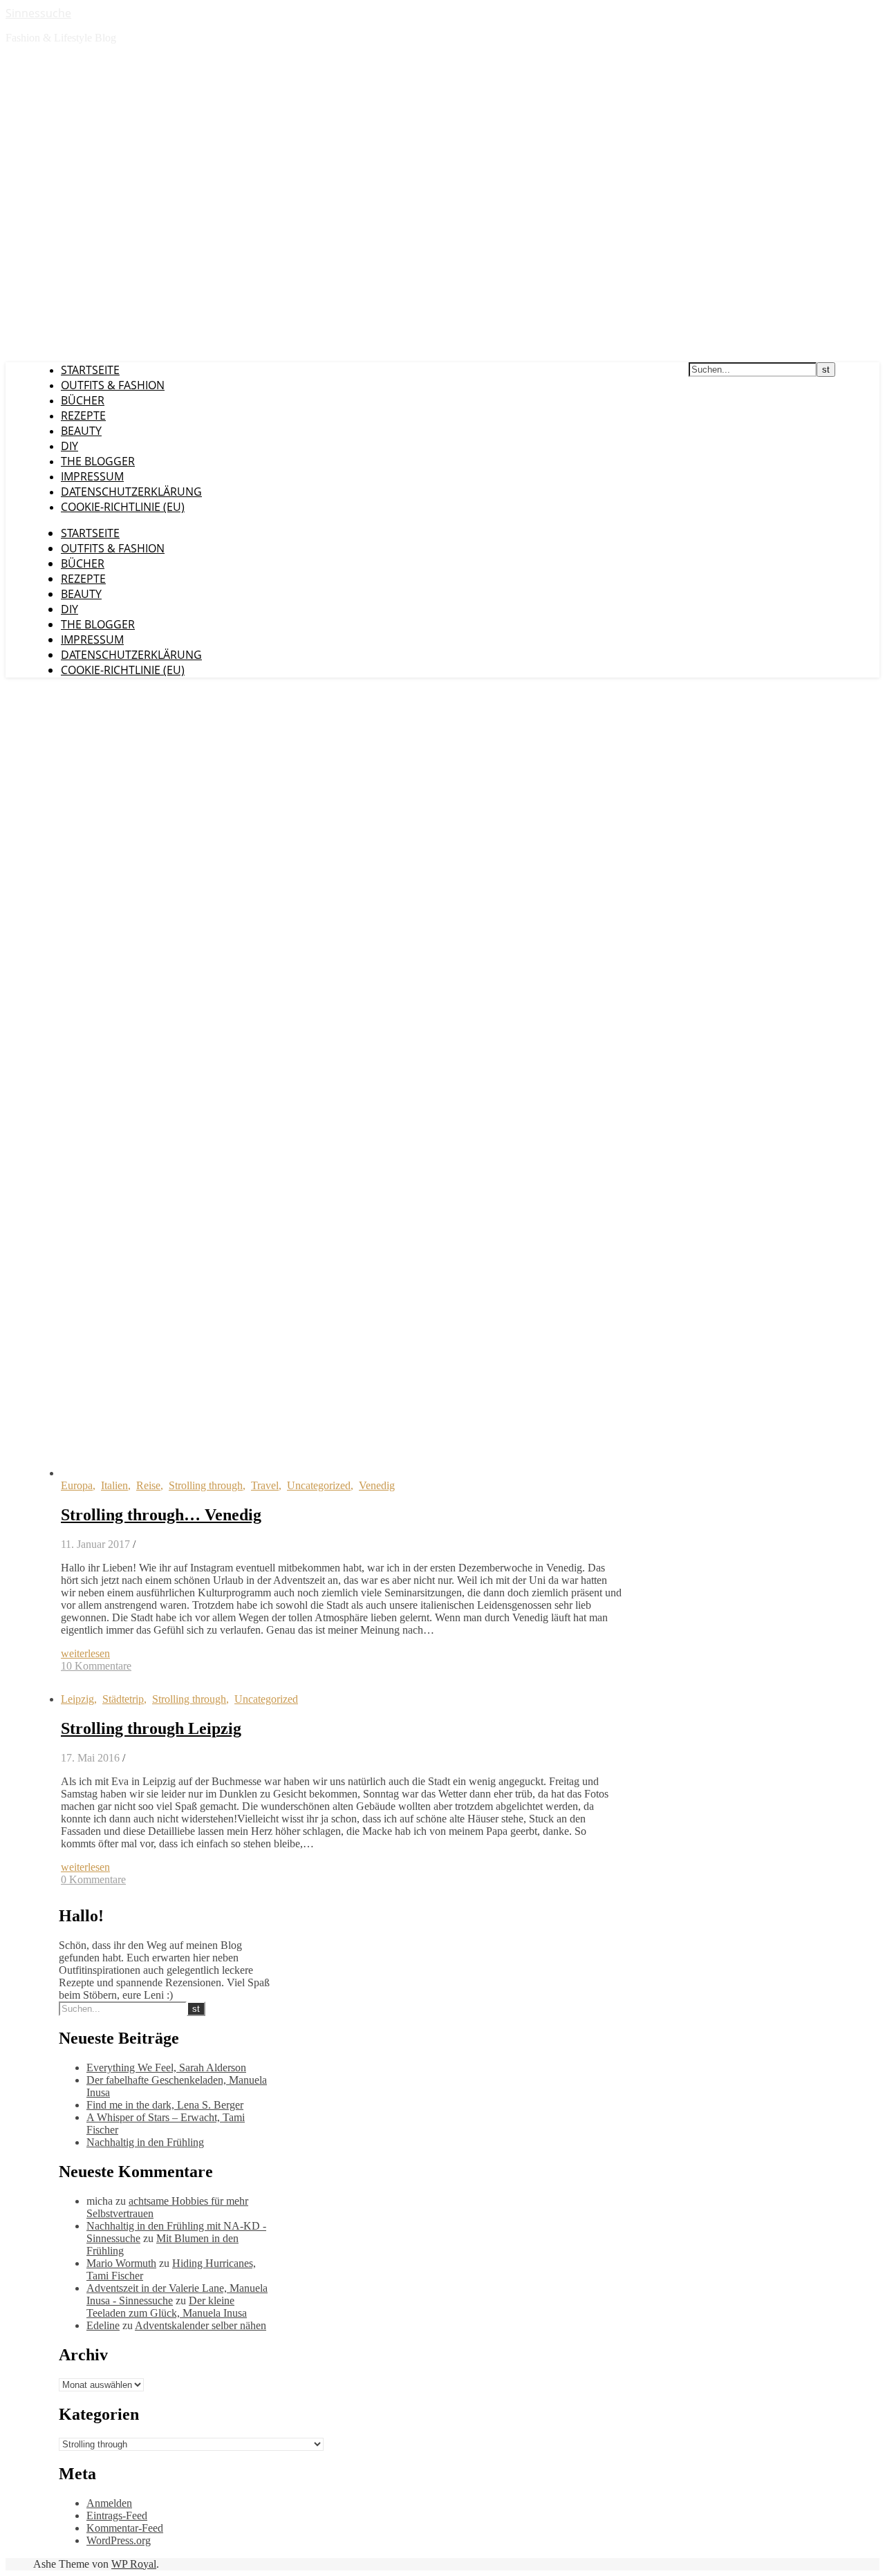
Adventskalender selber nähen (201, 2325)
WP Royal (134, 2564)
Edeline (103, 2325)
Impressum (92, 476)
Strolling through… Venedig (161, 1515)
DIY (69, 446)
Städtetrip (123, 1699)
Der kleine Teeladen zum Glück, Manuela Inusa (167, 2307)
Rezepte (83, 416)
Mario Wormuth (121, 2263)
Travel (265, 1485)
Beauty (81, 431)
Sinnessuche (38, 13)
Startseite (90, 370)
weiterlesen (85, 1653)
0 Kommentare (93, 1879)
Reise (148, 1485)
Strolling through (206, 1485)
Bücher (83, 400)
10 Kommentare (96, 1666)
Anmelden (109, 2503)
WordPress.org (119, 2540)
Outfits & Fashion (113, 385)
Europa (77, 1485)
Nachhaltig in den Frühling (145, 2142)
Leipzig (77, 1699)
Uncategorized (319, 1485)
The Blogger (98, 461)
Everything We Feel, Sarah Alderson (166, 2068)
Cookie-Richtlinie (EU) (123, 507)
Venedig (377, 1485)
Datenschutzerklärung (131, 492)
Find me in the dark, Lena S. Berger (165, 2105)
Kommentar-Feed (125, 2528)
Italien (114, 1485)
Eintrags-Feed (117, 2516)
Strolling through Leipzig (151, 1728)
